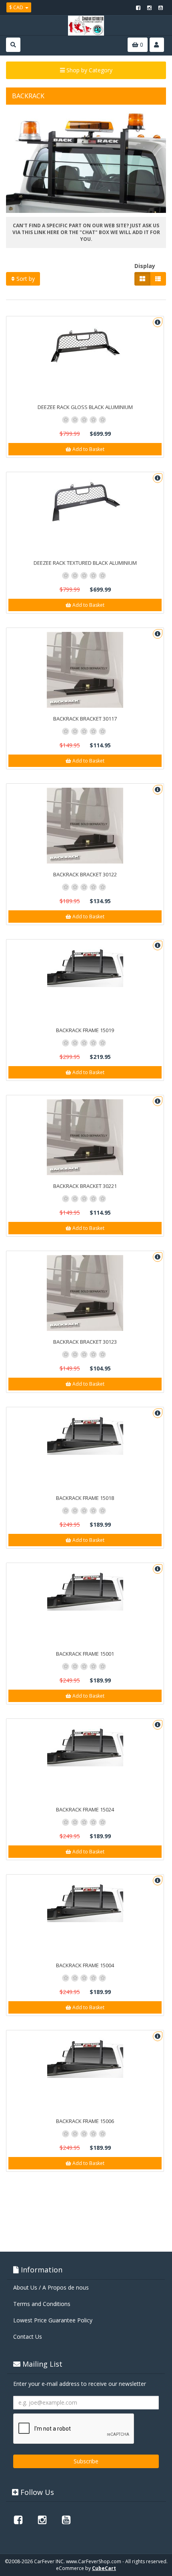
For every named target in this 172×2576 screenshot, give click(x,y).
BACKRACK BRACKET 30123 (85, 1342)
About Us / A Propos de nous (51, 2287)
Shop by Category (89, 70)
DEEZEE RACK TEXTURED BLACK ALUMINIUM (85, 563)
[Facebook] (138, 8)
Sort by (25, 279)
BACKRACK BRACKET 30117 (85, 719)
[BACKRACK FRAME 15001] (85, 1589)
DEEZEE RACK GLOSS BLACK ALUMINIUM (85, 407)
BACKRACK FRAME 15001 (85, 1654)
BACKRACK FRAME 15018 (85, 1498)
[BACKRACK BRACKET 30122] (85, 826)
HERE (52, 232)
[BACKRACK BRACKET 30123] (85, 1293)
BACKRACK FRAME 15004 (85, 1965)
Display (145, 266)
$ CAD (17, 7)
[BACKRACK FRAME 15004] (85, 1900)
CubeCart (104, 2568)
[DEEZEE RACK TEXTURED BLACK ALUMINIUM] (85, 501)
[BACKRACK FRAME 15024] (85, 1745)
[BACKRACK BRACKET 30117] (85, 670)
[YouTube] (160, 8)
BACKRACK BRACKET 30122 (85, 874)
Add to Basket (88, 449)
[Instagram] (149, 8)
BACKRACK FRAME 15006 (85, 2121)
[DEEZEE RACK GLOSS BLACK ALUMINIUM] (85, 346)
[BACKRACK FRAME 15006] (85, 2056)
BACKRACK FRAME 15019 (85, 1030)
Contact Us (28, 2337)
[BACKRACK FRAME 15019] (85, 965)
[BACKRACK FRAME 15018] (85, 1433)
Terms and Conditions (42, 2304)
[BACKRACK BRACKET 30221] (85, 1137)
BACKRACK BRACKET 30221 (85, 1186)
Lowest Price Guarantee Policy (53, 2320)
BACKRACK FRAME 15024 (85, 1809)
